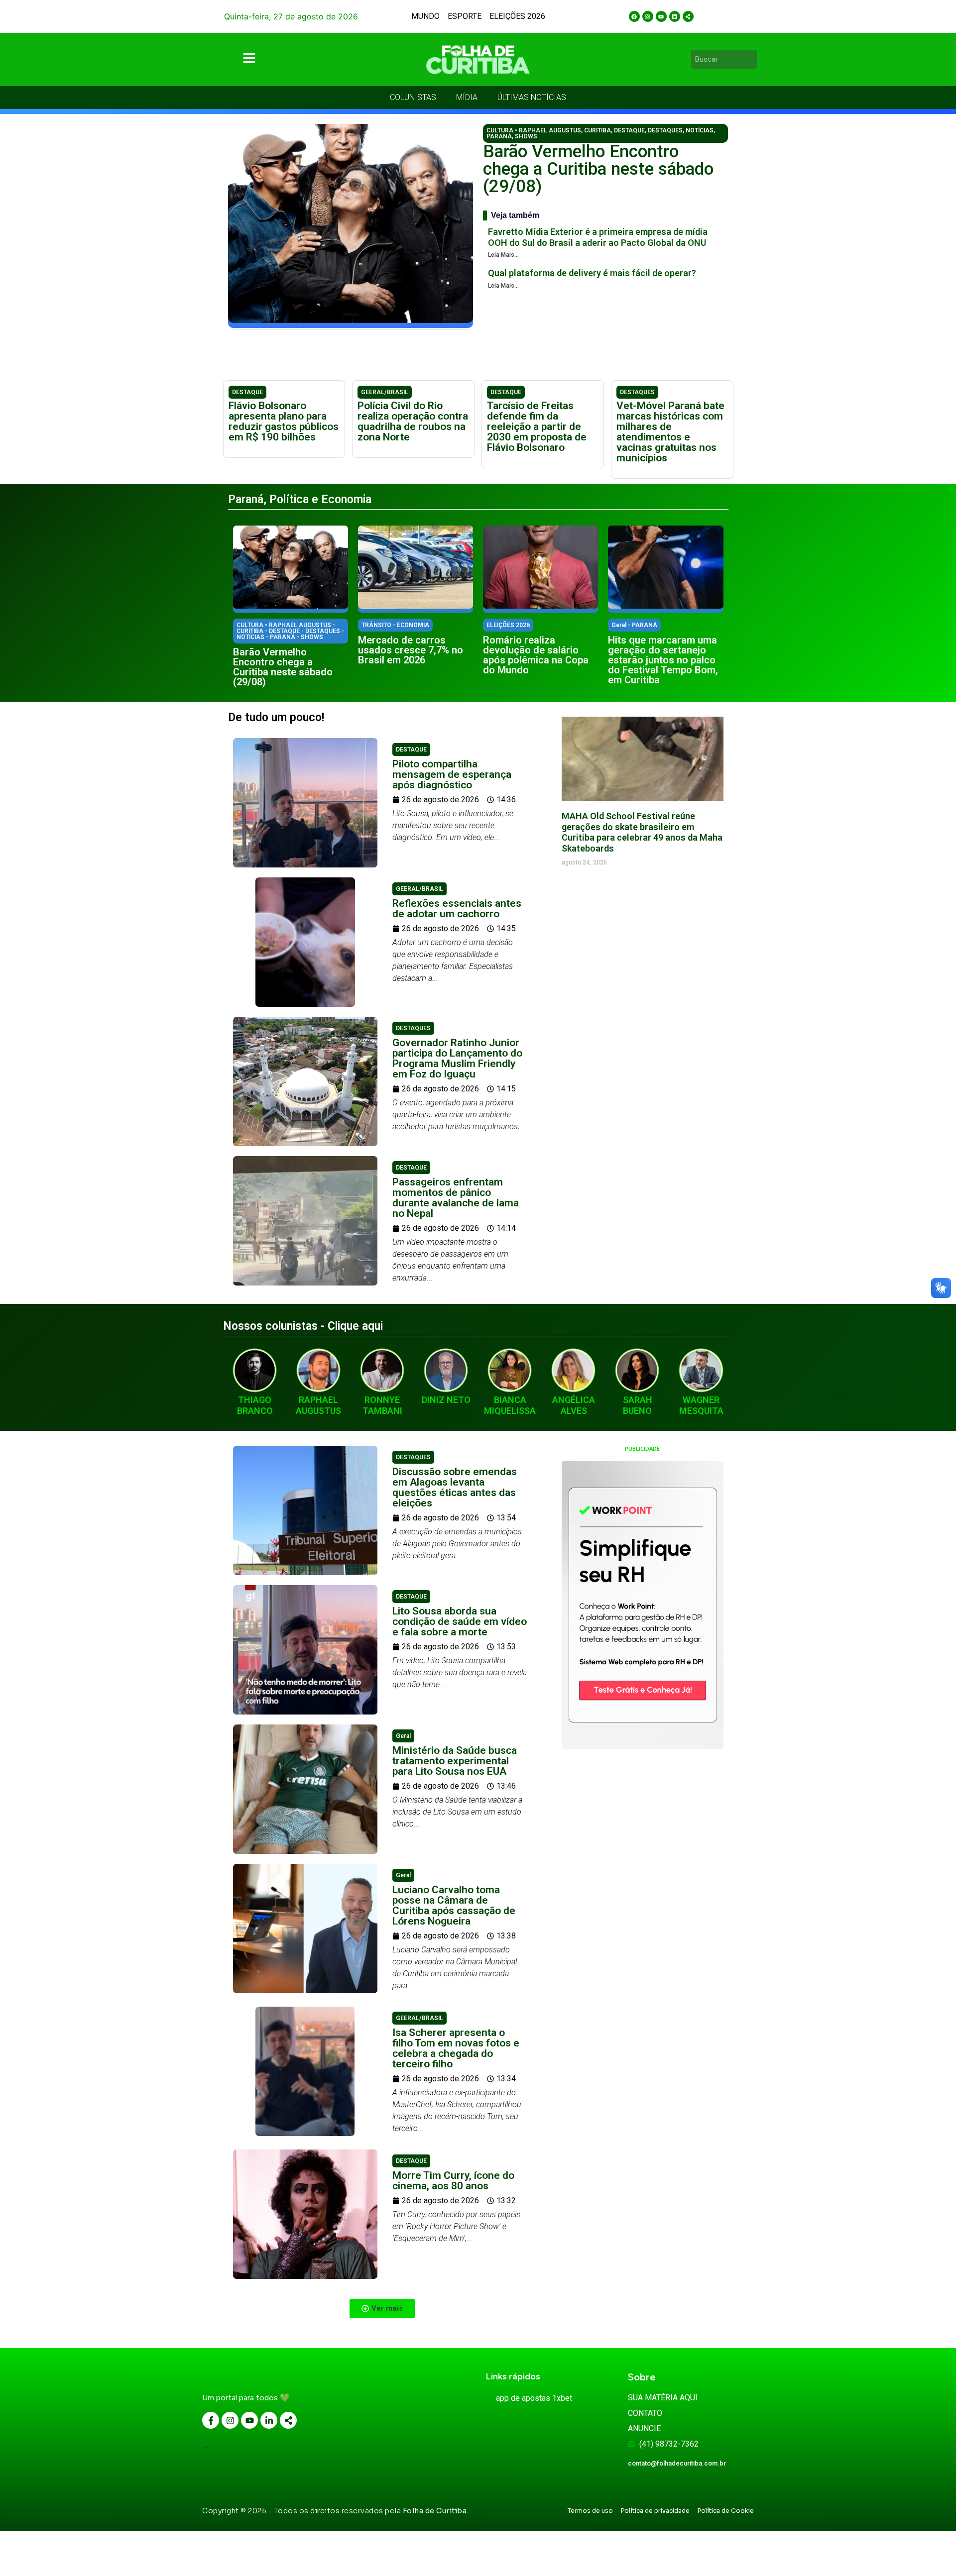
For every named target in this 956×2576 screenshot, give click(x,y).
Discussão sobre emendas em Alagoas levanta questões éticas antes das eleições (455, 1487)
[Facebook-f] (211, 2420)
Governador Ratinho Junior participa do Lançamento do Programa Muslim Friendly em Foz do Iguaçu (457, 1058)
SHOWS (526, 136)
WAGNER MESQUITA (701, 1405)
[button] (382, 2308)
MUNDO (425, 16)
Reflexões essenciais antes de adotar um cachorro (457, 909)
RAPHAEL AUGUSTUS (318, 1405)
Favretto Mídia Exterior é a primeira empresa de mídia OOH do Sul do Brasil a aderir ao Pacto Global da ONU (598, 237)
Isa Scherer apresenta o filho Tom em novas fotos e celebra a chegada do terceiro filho (456, 2048)
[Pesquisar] (751, 59)
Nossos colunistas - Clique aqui (303, 1326)
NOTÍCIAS (700, 130)
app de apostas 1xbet (534, 2398)
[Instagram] (648, 16)
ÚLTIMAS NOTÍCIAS (532, 97)
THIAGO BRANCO (255, 1405)
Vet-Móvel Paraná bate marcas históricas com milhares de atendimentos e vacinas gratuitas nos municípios (670, 432)
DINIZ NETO (446, 1400)
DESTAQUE (629, 130)
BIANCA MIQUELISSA (510, 1405)
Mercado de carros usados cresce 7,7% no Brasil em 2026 (411, 650)
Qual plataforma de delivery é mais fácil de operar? (592, 273)
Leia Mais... (503, 255)
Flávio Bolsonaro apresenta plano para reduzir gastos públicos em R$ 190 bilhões (284, 421)
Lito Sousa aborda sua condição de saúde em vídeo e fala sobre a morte (460, 1621)
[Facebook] (634, 16)
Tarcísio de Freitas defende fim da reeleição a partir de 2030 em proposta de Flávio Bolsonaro (537, 427)
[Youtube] (661, 16)
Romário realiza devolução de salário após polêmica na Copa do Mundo (536, 655)
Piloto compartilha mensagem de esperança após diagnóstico (452, 774)
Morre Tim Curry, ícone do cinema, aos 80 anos (453, 2181)
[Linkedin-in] (269, 2420)
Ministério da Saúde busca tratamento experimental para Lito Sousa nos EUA (455, 1761)
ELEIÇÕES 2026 (517, 16)
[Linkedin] (675, 16)
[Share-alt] (688, 16)
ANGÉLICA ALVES (574, 1405)
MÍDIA (467, 97)
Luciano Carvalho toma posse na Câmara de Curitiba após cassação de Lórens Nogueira (454, 1905)
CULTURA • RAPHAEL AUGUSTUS (534, 130)
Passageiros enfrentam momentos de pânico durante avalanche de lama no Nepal (456, 1198)
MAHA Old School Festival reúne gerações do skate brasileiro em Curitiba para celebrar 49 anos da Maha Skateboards (642, 832)
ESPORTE (465, 16)
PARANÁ (499, 136)
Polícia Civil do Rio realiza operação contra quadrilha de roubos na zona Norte (413, 421)
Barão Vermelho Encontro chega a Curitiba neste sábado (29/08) (598, 169)
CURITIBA (597, 130)
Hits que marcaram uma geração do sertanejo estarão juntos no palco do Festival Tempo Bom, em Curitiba (663, 660)
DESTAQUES (665, 130)
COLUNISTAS (413, 97)
